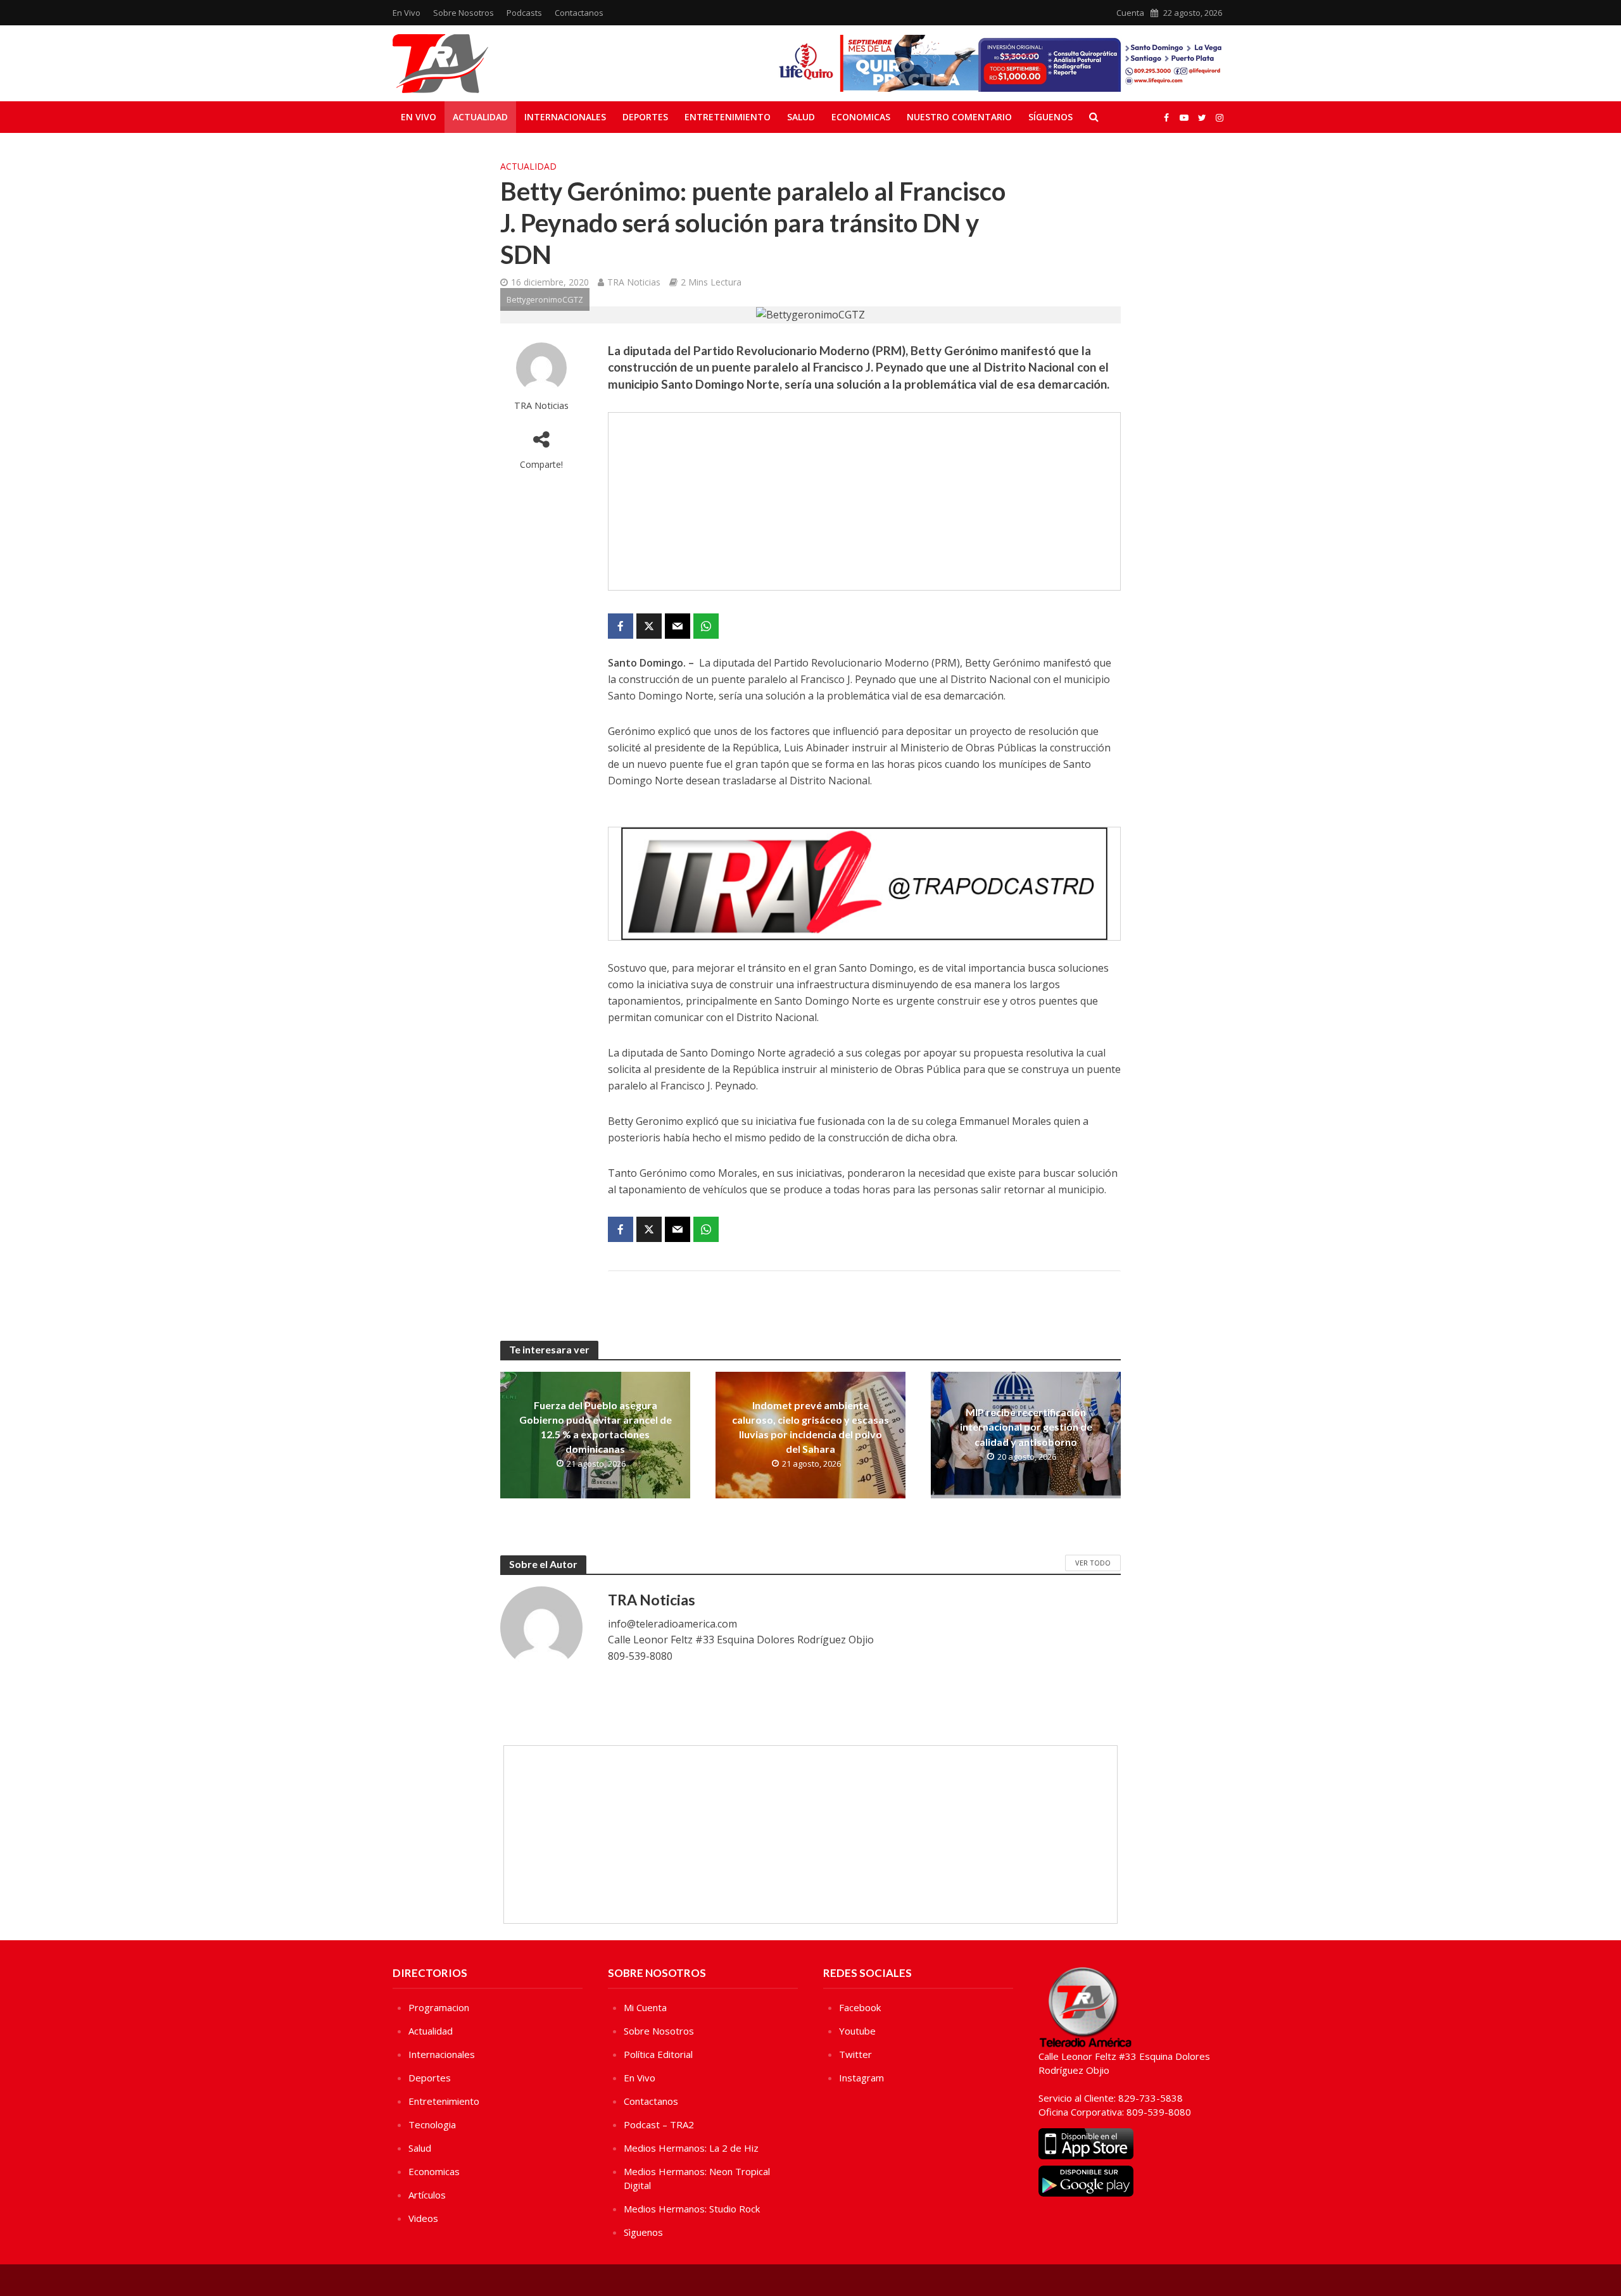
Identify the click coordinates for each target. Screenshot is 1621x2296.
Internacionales (565, 117)
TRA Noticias (634, 282)
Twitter (855, 2054)
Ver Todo (1093, 1563)
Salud (801, 117)
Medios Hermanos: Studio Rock (692, 2209)
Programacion (439, 2007)
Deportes (645, 117)
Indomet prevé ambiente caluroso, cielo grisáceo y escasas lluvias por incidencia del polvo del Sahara (810, 1427)
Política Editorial (658, 2054)
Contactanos (579, 13)
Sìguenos (643, 2232)
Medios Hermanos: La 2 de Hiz (691, 2148)
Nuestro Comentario (959, 117)
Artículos (427, 2195)
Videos (423, 2218)
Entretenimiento (728, 117)
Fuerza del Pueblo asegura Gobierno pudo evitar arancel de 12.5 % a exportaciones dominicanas (596, 1427)
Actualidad (480, 117)
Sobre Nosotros (464, 13)
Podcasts (524, 13)
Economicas (861, 117)
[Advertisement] (864, 501)
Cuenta (1130, 13)
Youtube (857, 2031)
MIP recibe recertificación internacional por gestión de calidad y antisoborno (1026, 1427)
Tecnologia (432, 2124)
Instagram (861, 2078)
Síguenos (1050, 117)
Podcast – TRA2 (659, 2124)
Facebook (860, 2007)
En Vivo (407, 13)
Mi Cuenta (645, 2007)
